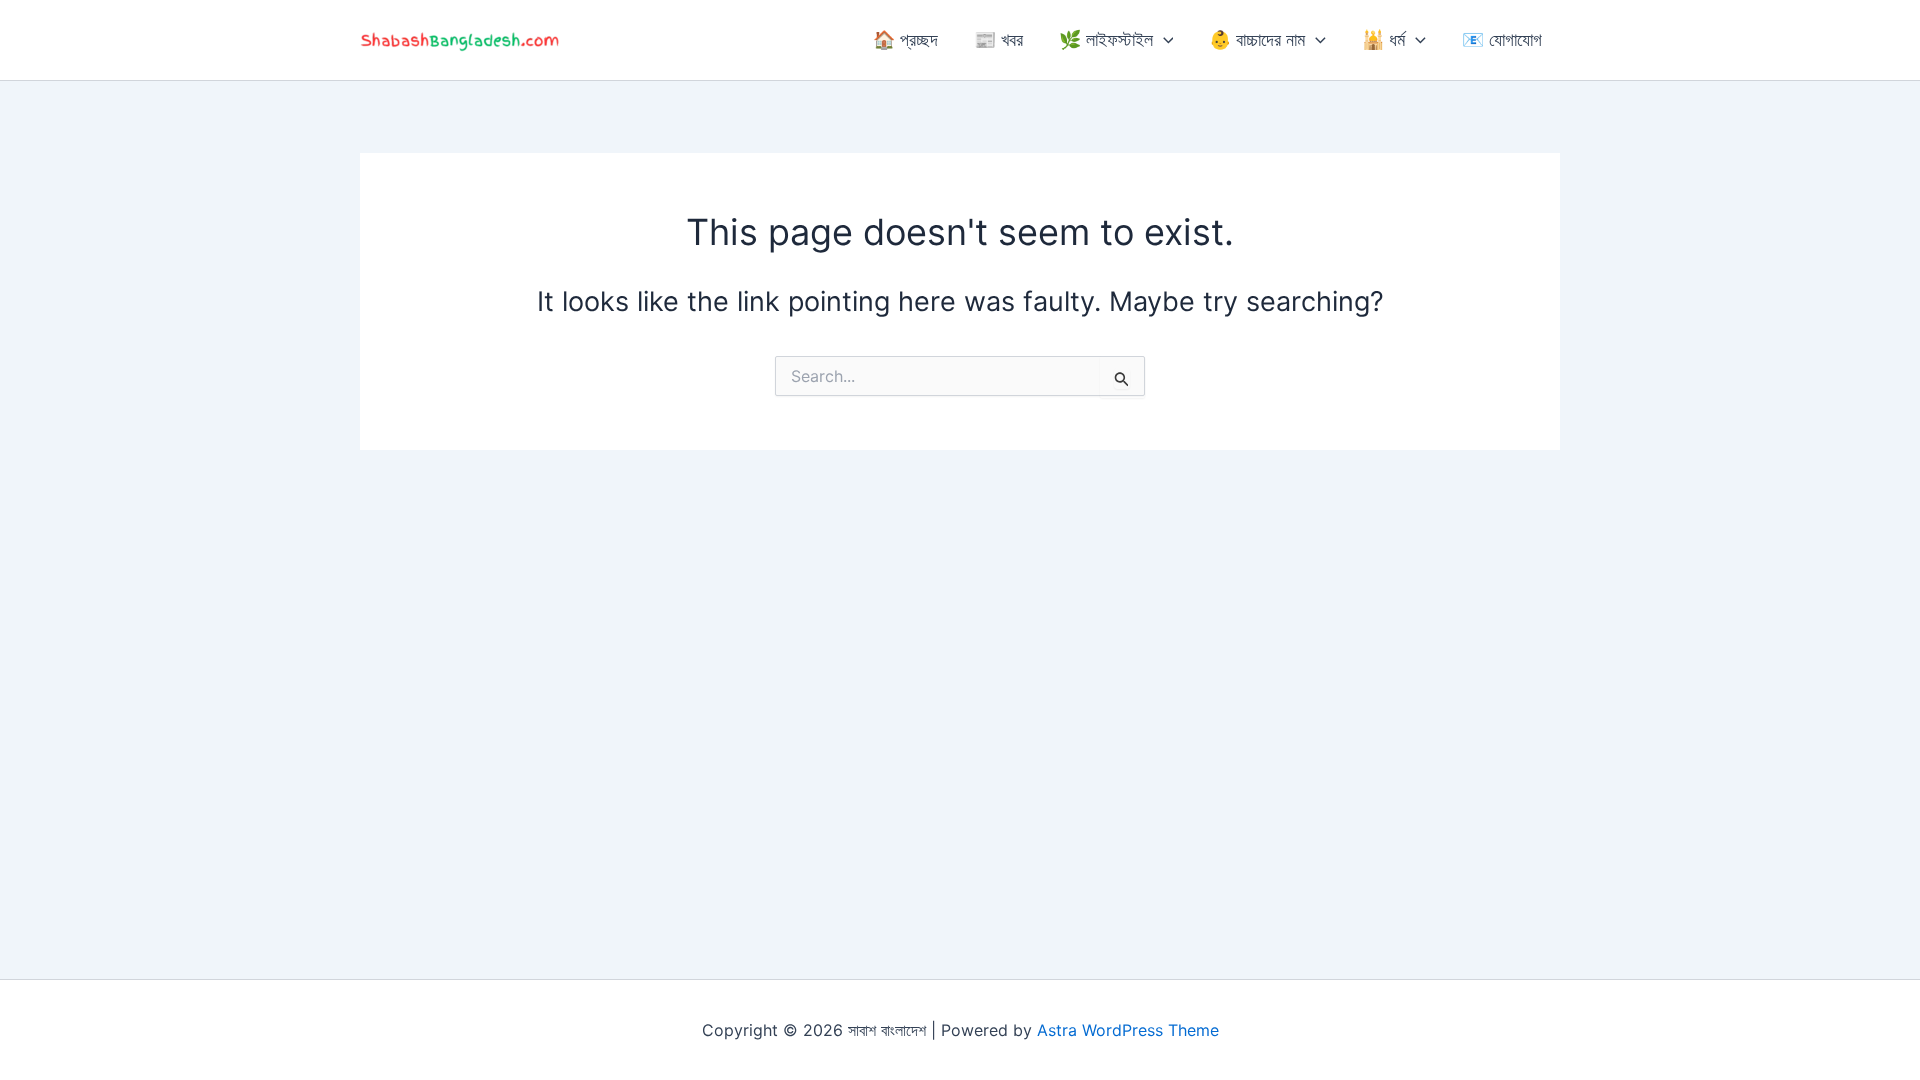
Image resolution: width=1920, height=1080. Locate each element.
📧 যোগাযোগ (1502, 39)
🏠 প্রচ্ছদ (905, 39)
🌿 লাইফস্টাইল (1106, 39)
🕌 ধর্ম (1383, 39)
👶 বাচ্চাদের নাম (1257, 39)
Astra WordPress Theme (1128, 1030)
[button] (1163, 40)
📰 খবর (998, 39)
